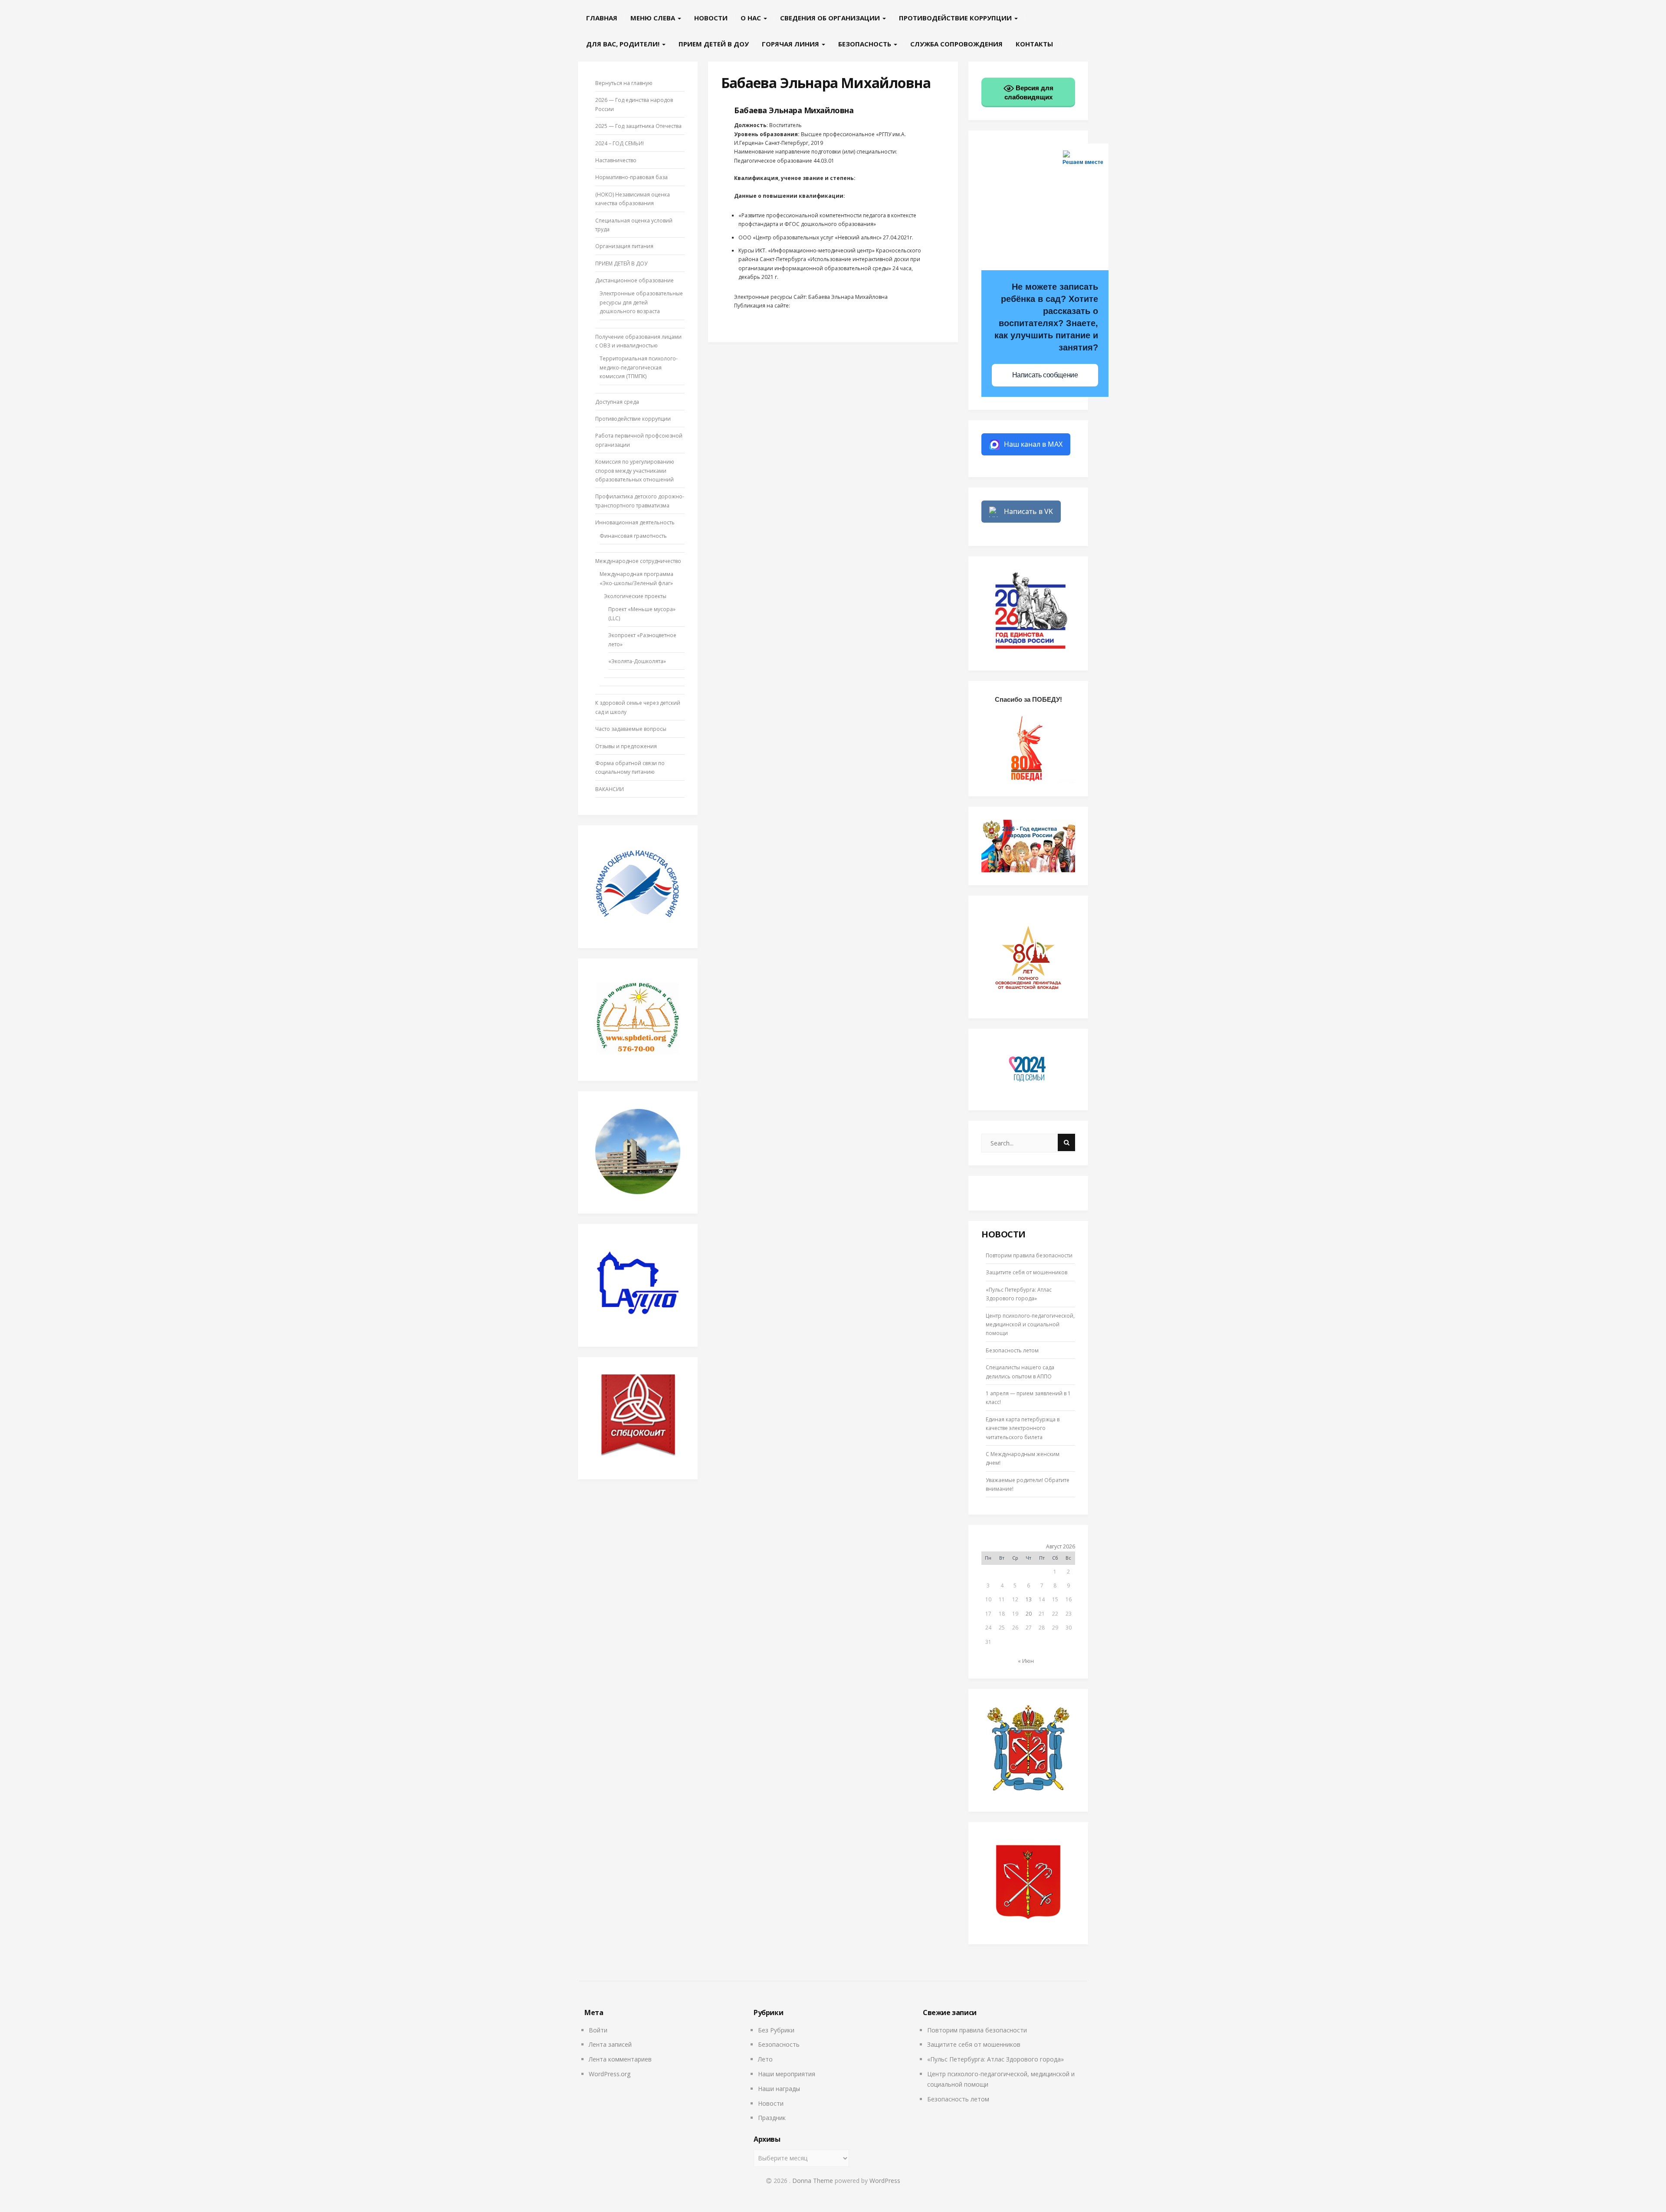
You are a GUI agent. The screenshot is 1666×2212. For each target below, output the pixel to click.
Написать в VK (1028, 511)
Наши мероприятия (787, 2074)
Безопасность (866, 44)
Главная (602, 18)
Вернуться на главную (624, 83)
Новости (711, 18)
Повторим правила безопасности (1029, 1255)
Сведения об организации (831, 18)
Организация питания (624, 246)
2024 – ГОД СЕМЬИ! (620, 143)
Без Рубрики (776, 2030)
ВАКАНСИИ (610, 789)
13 (1029, 1599)
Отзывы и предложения (626, 746)
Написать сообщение (1045, 375)
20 (1029, 1614)
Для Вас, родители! (624, 44)
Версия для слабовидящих (1029, 92)
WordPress (885, 2181)
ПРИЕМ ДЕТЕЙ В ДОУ (714, 44)
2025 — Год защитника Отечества (638, 126)
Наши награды (779, 2089)
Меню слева (654, 18)
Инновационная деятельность (635, 522)
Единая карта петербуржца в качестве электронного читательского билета (1023, 1428)
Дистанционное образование (635, 280)
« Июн (1026, 1661)
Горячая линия (791, 44)
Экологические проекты (635, 596)
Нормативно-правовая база (631, 177)
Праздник (772, 2118)
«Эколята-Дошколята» (637, 661)
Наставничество (616, 160)
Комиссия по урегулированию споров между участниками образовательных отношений (635, 471)
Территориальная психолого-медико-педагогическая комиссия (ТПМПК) (639, 367)
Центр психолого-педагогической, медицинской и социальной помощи (1030, 1325)
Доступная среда (617, 402)
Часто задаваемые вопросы (631, 729)
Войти (598, 2030)
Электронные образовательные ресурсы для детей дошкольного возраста (641, 302)
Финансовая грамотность (633, 536)
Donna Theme (813, 2181)
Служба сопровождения (956, 44)
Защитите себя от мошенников (1026, 1272)
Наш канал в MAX (1033, 444)
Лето (765, 2059)
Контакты (1034, 44)
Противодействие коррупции (956, 18)
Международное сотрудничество (638, 561)
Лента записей (610, 2044)
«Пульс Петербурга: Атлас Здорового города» (995, 2059)
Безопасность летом (1012, 1350)
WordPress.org (610, 2074)
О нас (752, 18)
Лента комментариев (620, 2059)
